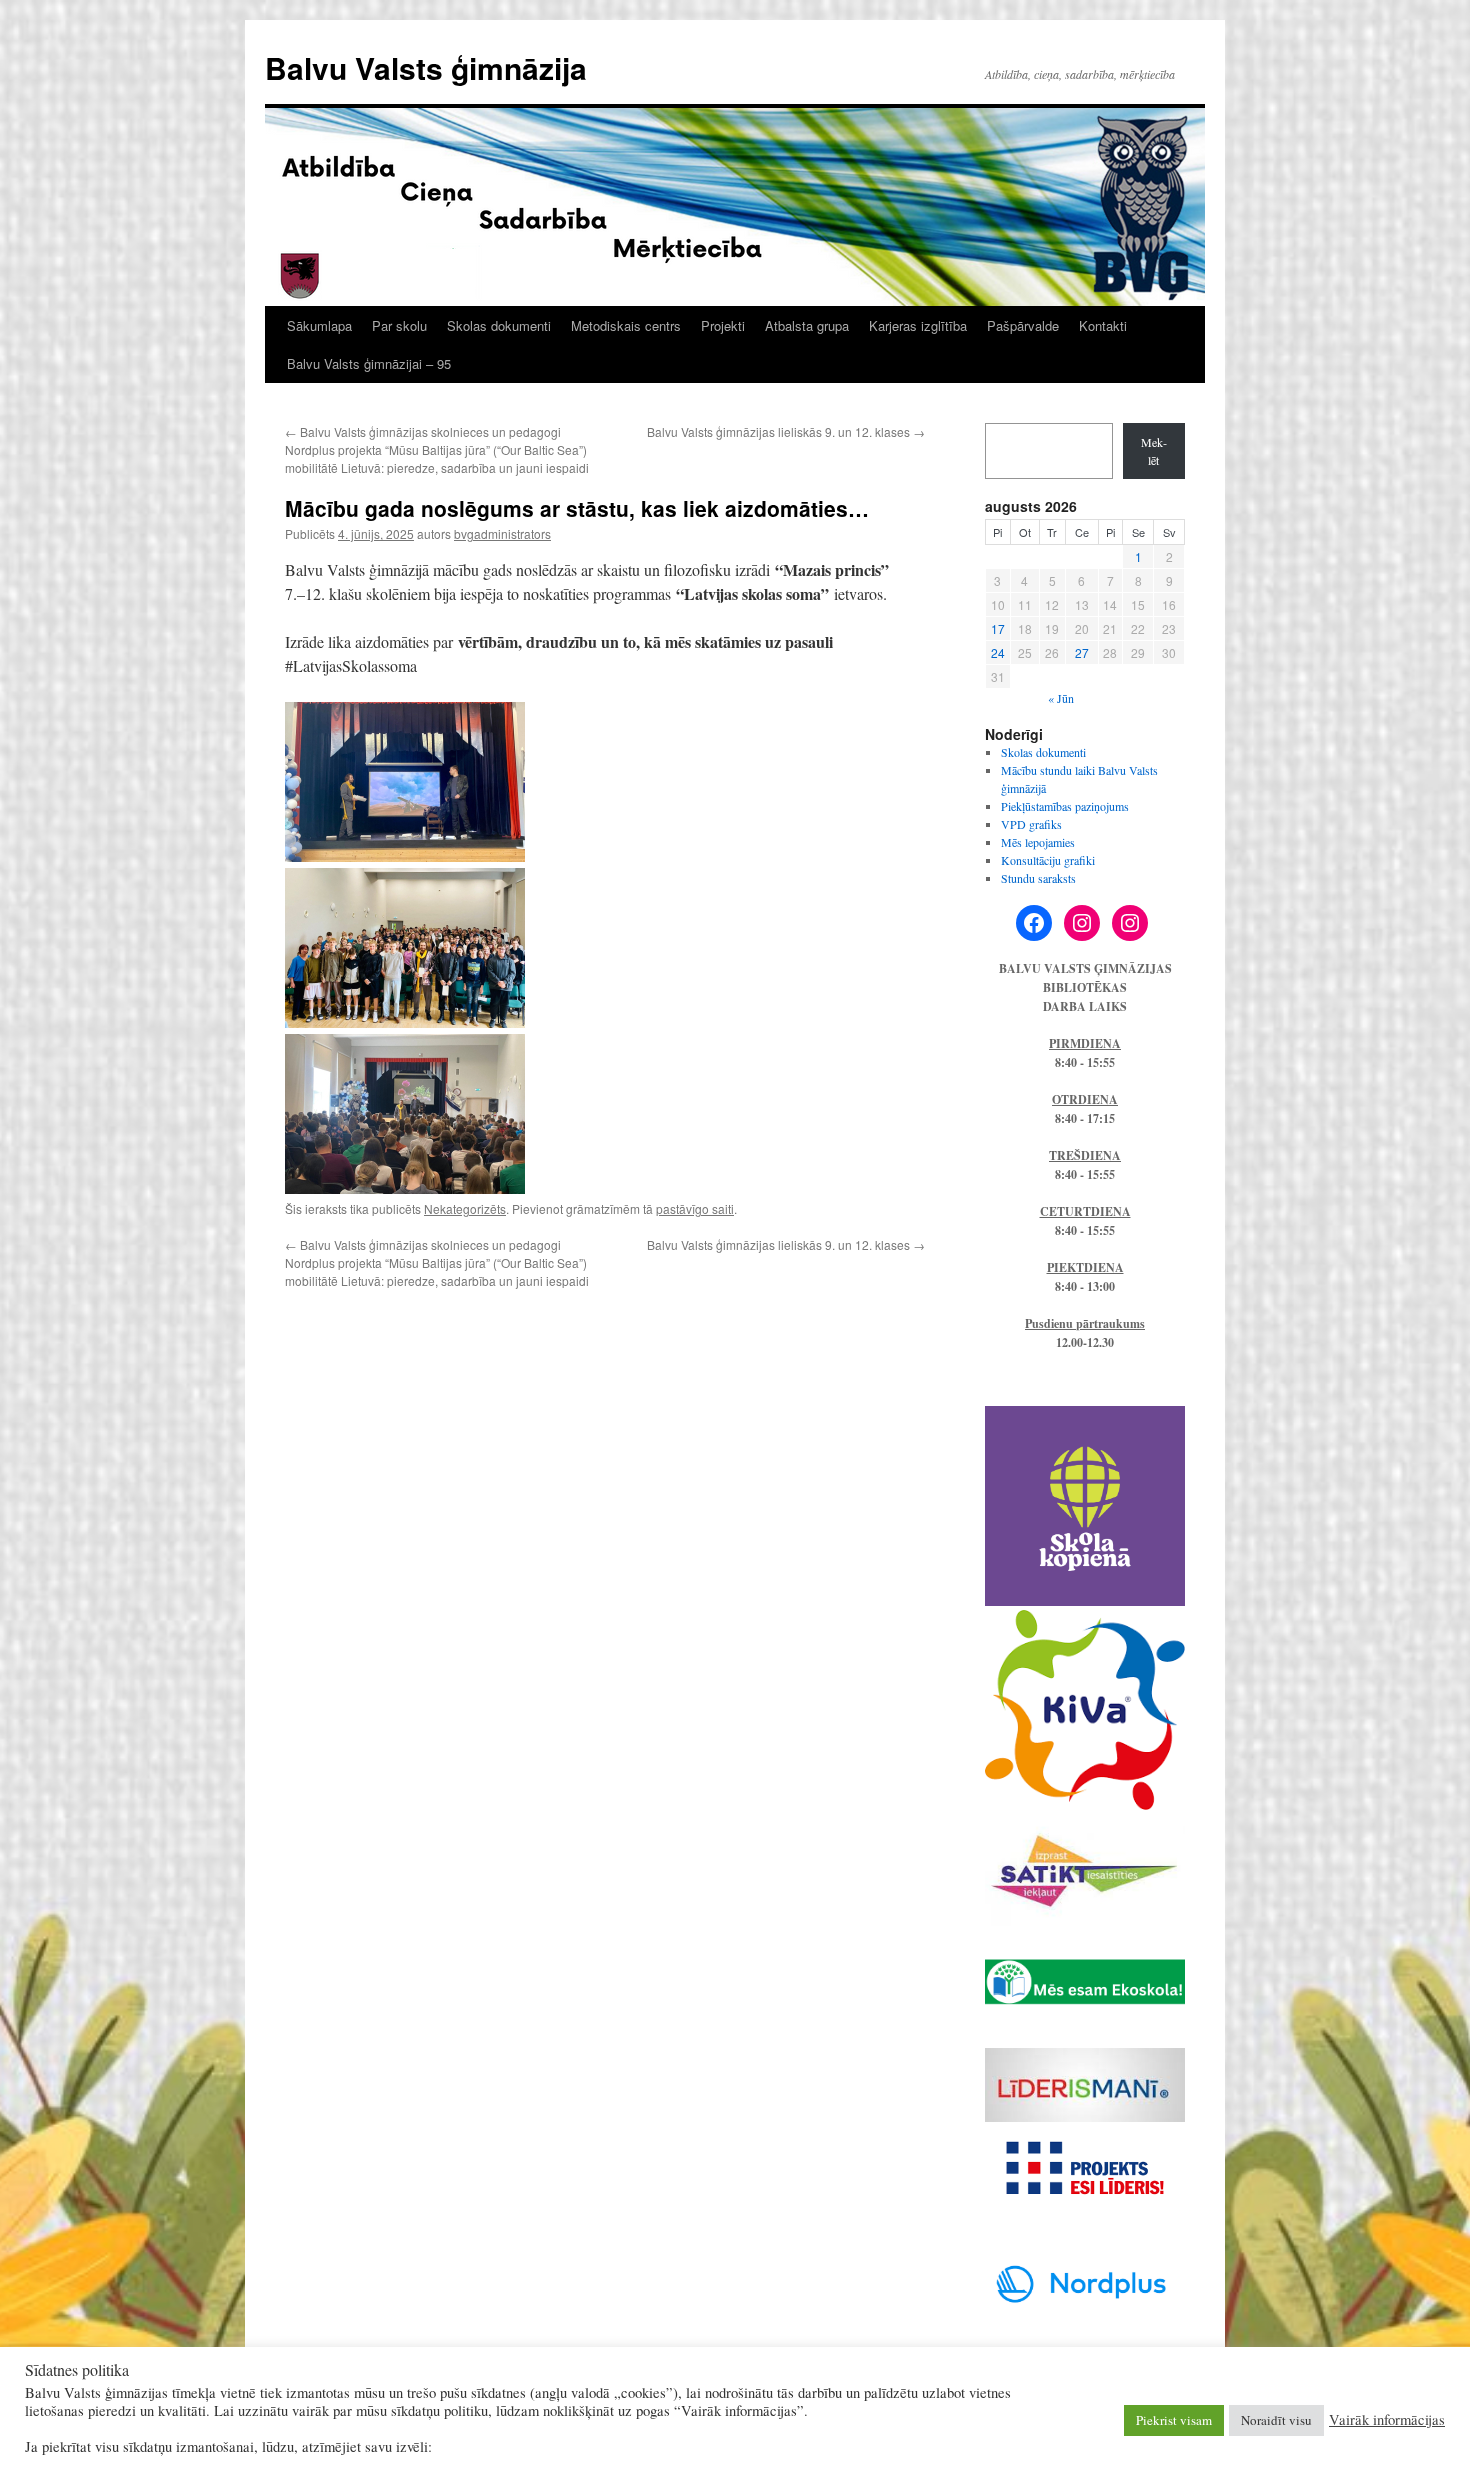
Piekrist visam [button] (1174, 2420)
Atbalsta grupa (807, 325)
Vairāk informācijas (1387, 2420)
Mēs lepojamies (1038, 842)
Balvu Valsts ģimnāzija (426, 67)
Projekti (723, 325)
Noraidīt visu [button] (1276, 2420)
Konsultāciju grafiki (1048, 860)
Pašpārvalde (1023, 325)
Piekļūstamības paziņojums (1065, 806)
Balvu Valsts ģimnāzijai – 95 (369, 363)
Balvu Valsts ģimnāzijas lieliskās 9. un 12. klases (786, 431)
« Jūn (1061, 698)
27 (1082, 652)
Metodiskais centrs (626, 325)
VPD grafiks (1031, 824)
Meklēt (1154, 451)
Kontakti (1103, 325)
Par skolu (399, 325)
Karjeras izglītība (918, 325)
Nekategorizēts (465, 1208)
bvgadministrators (502, 533)
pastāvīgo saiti (695, 1208)
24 (998, 652)
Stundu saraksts (1038, 878)
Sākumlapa (319, 325)
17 (998, 628)
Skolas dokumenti (499, 325)
